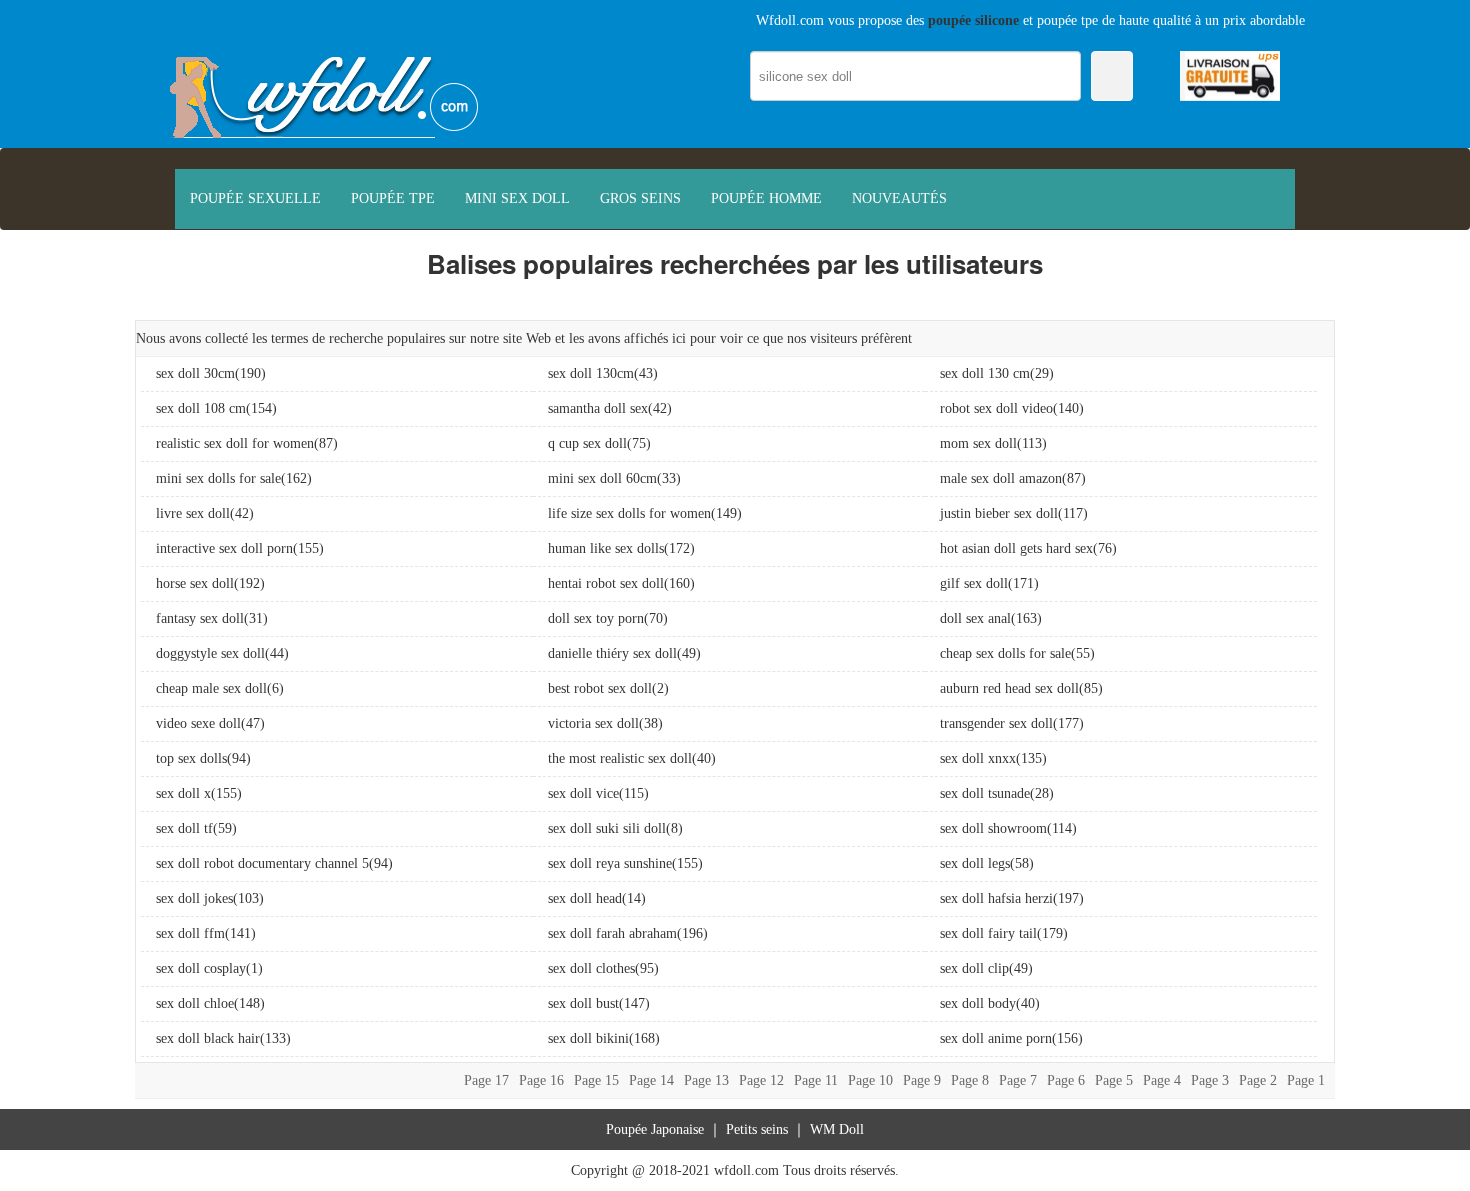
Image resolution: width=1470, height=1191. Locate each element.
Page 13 (706, 1080)
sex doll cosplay (201, 968)
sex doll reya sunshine (610, 863)
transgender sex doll (996, 723)
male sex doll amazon (1001, 478)
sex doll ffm (190, 933)
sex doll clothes (591, 968)
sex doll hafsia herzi (996, 898)
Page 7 (1018, 1080)
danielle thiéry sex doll (612, 653)
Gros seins (640, 198)
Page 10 (870, 1080)
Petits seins (757, 1129)
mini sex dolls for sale (218, 478)
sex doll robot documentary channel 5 (262, 863)
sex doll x (183, 793)
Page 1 (1306, 1080)
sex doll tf (184, 828)
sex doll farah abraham (612, 933)
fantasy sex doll (200, 618)
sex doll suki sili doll (607, 828)
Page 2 (1258, 1080)
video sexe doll (198, 723)
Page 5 (1114, 1080)
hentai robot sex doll (606, 583)
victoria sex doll (593, 723)
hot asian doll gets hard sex (1016, 548)
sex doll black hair (208, 1038)
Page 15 (596, 1080)
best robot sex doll (600, 688)
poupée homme (766, 198)
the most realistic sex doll (620, 758)
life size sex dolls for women (629, 513)
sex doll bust (583, 1003)
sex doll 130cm (591, 373)
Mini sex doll (517, 198)
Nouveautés (899, 198)
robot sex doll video (996, 408)
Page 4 (1162, 1080)
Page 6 (1066, 1080)
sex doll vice (583, 793)
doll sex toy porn (596, 618)
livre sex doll (193, 513)
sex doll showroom (993, 828)
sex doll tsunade (985, 793)
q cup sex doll (587, 443)
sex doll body (978, 1003)
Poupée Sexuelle (255, 198)
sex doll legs (975, 863)
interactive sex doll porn (224, 548)
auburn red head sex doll (1009, 688)
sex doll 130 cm (985, 373)
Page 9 (922, 1080)
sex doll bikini (588, 1038)
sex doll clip (974, 968)
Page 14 (651, 1080)
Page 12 (761, 1080)
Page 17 (486, 1080)
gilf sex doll (974, 583)
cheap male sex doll (211, 688)
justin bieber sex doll (999, 513)
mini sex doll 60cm (602, 478)
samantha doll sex (598, 408)
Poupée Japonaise (655, 1129)
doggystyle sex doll (210, 653)
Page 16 (541, 1080)
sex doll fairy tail (988, 933)
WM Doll (837, 1129)
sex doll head (585, 898)
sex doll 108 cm (201, 408)
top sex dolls (191, 758)
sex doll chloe (195, 1003)
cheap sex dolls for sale (1005, 653)
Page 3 (1210, 1080)
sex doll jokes (194, 898)
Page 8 (970, 1080)
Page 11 (816, 1080)
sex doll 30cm (195, 373)
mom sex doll (978, 443)
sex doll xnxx (978, 758)
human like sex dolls (606, 548)
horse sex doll (195, 583)
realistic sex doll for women (235, 443)
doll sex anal (975, 618)
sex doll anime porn (996, 1038)
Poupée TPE (393, 198)
